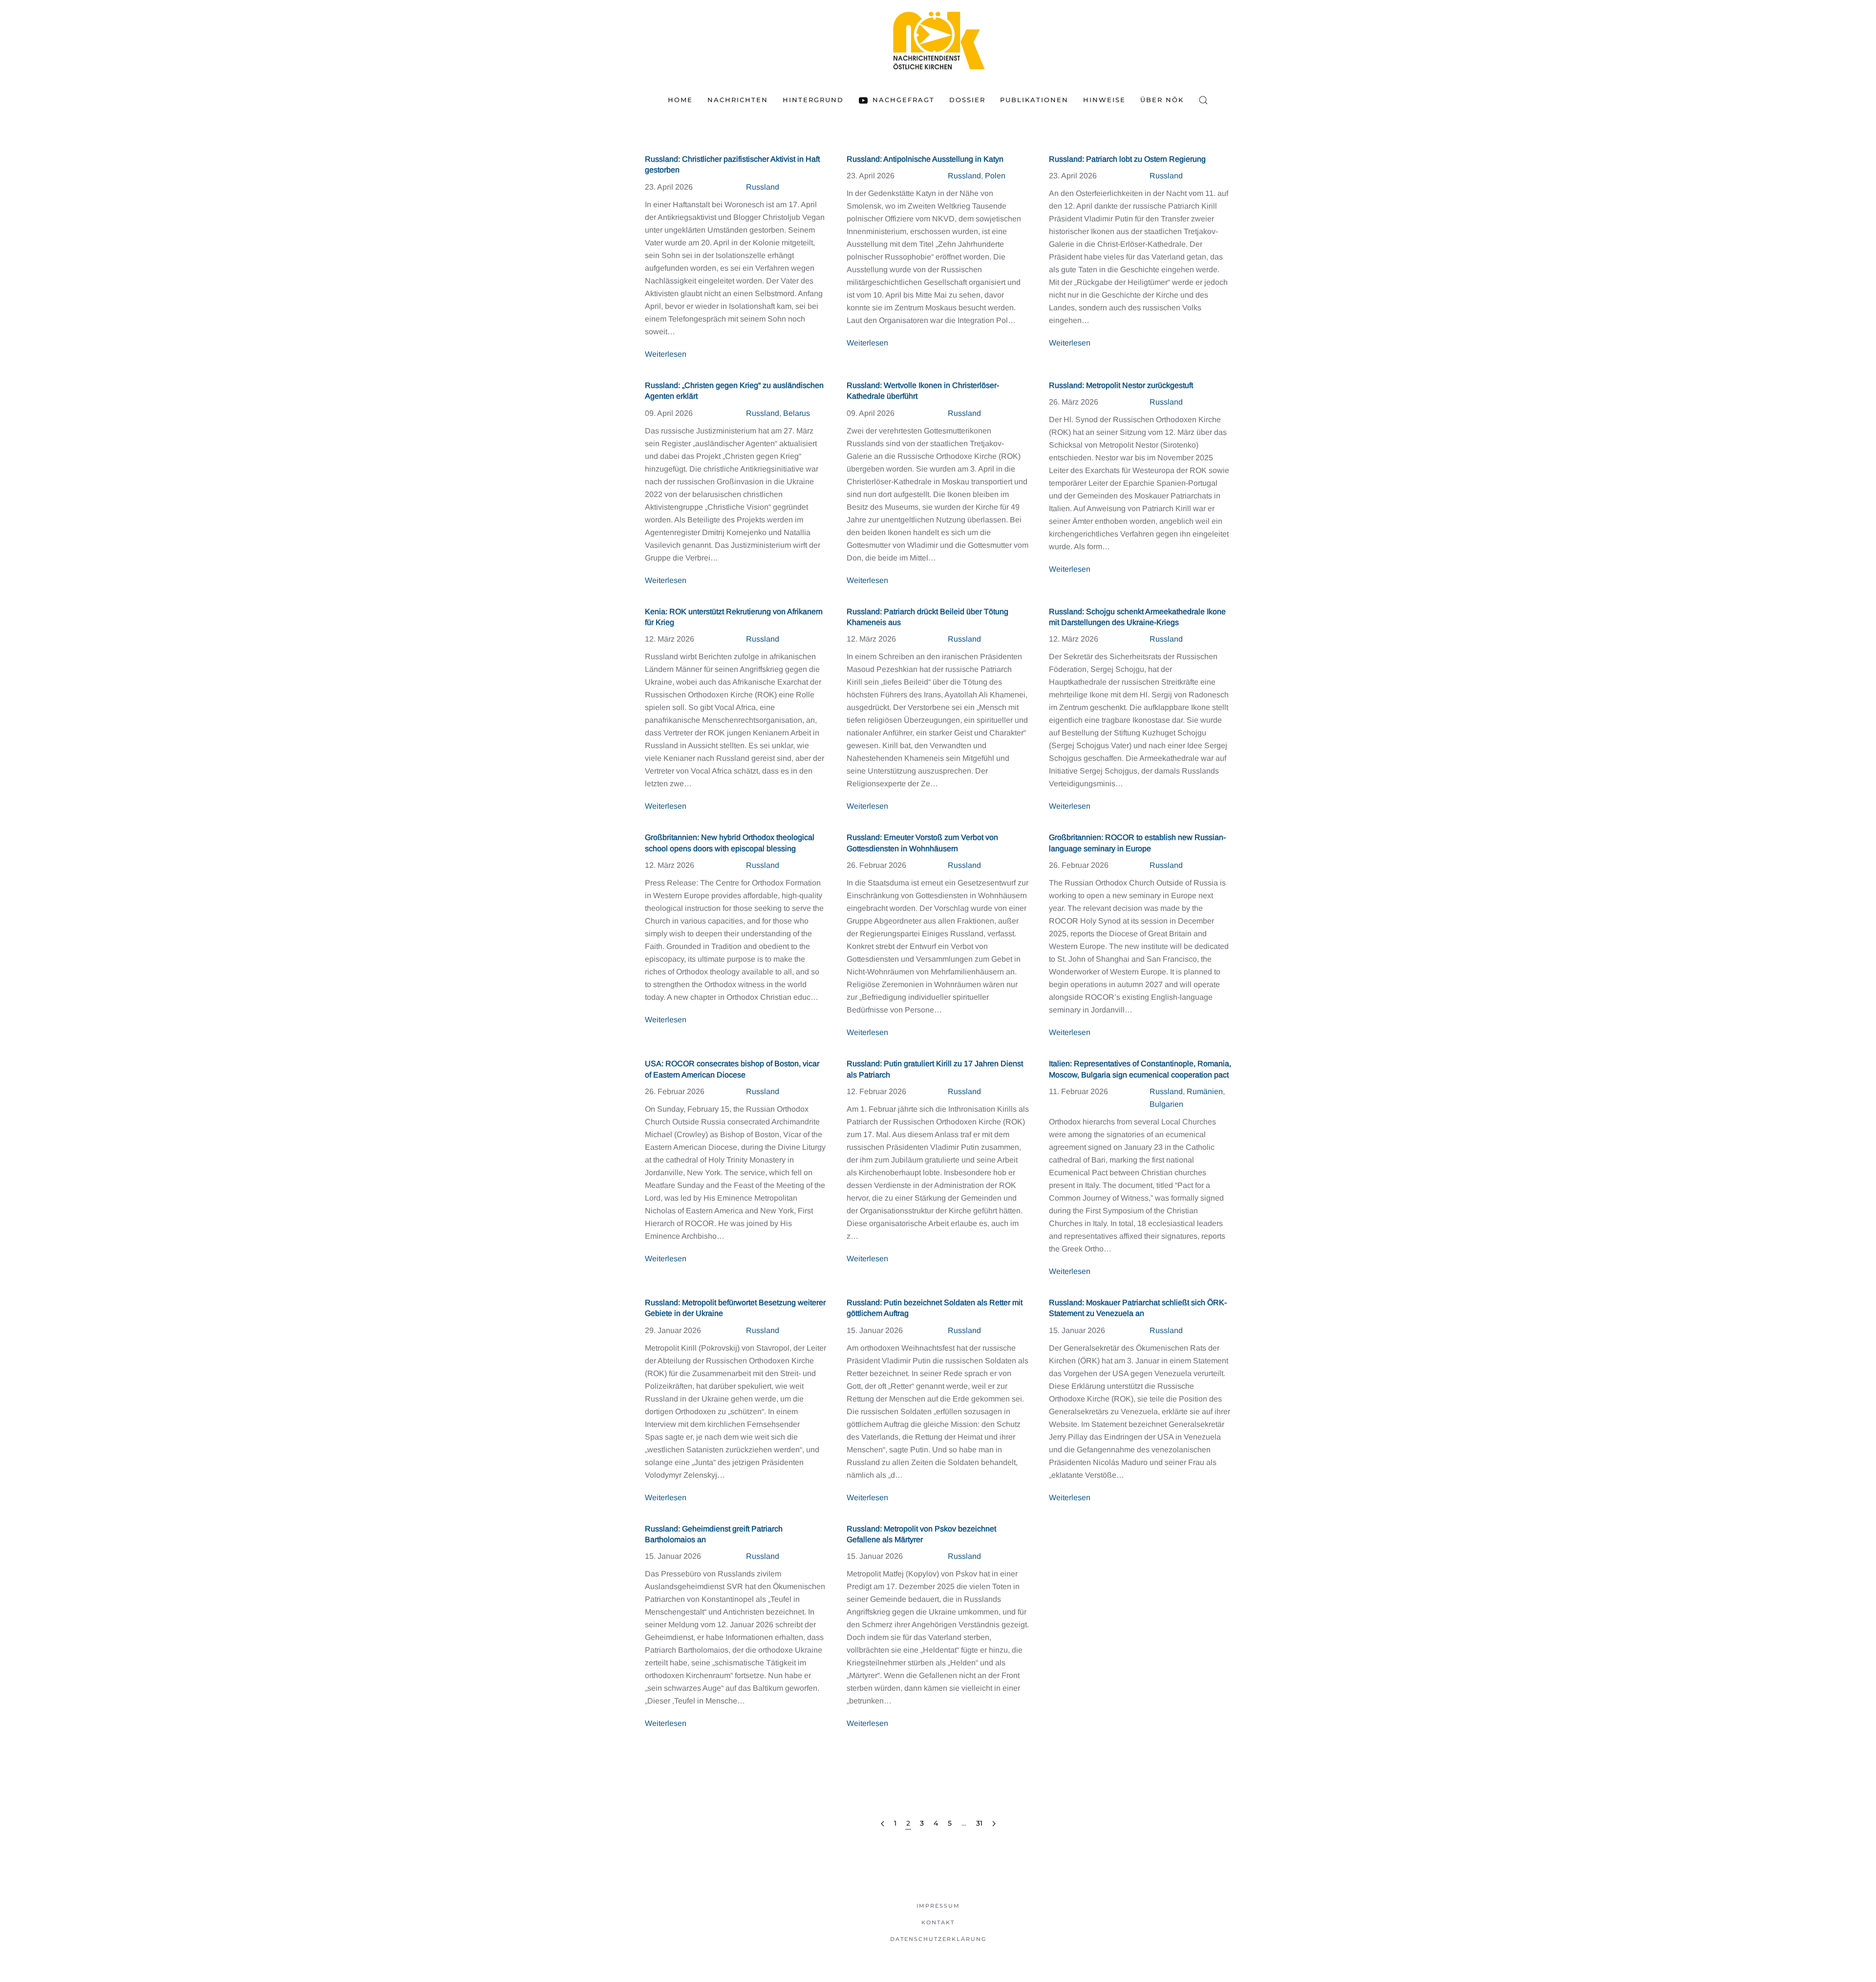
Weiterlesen (666, 354)
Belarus (797, 413)
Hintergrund (813, 100)
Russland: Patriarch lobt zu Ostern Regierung (1127, 159)
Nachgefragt (903, 100)
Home (680, 100)
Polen (995, 176)
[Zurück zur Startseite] (938, 40)
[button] (1203, 100)
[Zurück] (883, 1824)
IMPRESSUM (938, 1906)
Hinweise (1104, 100)
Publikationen (1034, 100)
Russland (763, 187)
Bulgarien (1166, 1104)
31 (979, 1823)
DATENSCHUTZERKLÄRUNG (938, 1939)
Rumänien (1205, 1091)
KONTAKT (938, 1922)
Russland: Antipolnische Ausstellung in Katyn (925, 159)
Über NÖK (1162, 100)
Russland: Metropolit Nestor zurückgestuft (1121, 385)
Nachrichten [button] (738, 100)
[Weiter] (994, 1824)
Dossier (967, 100)
